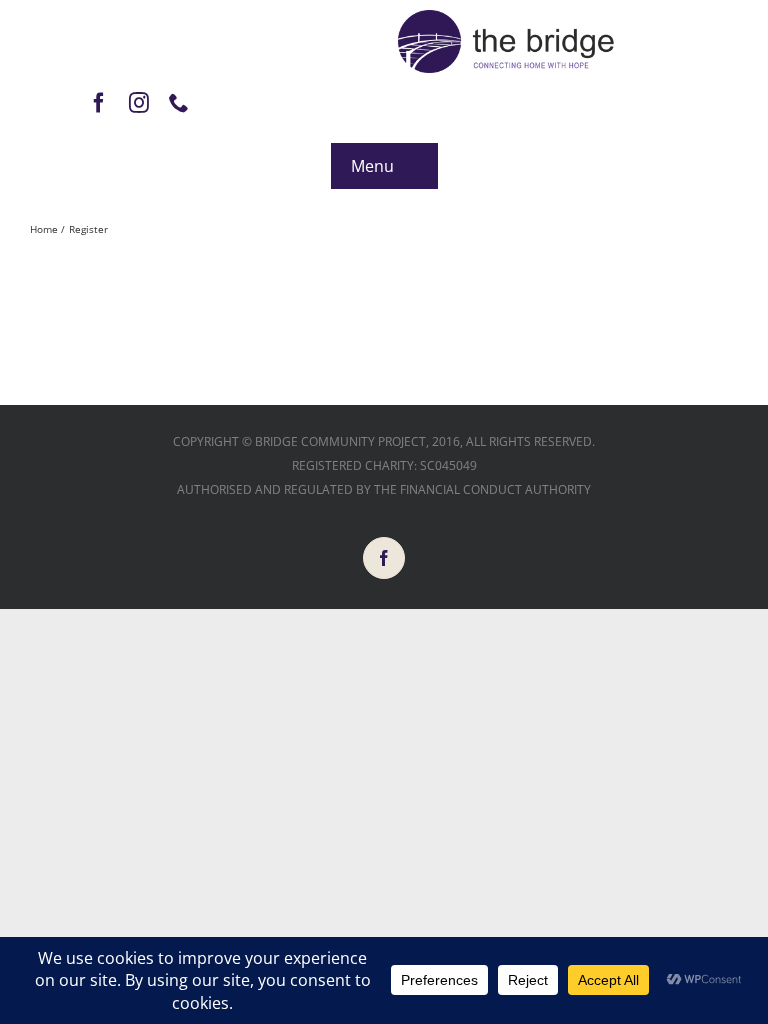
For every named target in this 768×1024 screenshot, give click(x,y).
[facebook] (99, 103)
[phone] (179, 103)
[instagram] (139, 103)
